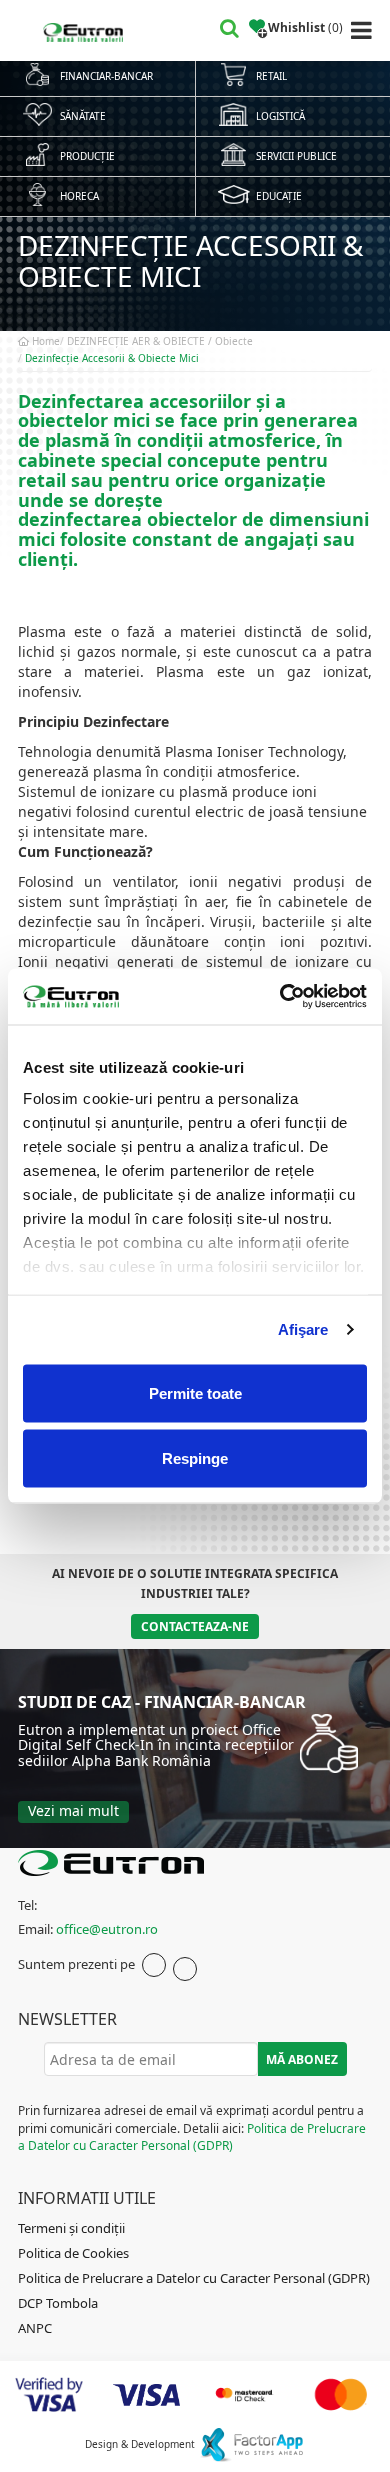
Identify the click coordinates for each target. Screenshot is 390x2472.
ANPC (35, 2328)
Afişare (303, 1329)
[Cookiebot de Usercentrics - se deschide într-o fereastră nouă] (280, 997)
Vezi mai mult (73, 1810)
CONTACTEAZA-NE (195, 1626)
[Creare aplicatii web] (251, 2444)
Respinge (195, 1458)
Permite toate (195, 1392)
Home (44, 341)
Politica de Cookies (73, 2253)
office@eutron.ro (107, 1929)
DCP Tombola (58, 2303)
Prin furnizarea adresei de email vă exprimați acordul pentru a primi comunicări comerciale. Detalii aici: (192, 2127)
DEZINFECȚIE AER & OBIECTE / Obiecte (160, 341)
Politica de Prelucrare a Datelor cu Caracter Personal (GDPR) (192, 2137)
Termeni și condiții (71, 2228)
